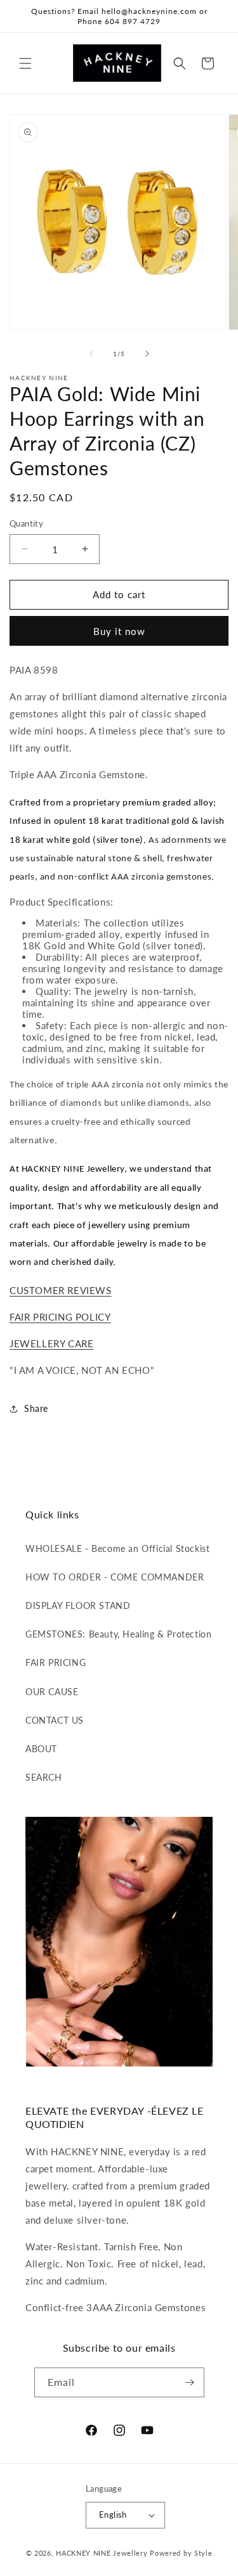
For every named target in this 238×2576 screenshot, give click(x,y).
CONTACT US (55, 1720)
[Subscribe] (190, 2382)
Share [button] (36, 1408)
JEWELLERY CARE (51, 1343)
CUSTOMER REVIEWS (61, 1290)
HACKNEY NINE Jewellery (102, 2553)
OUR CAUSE (52, 1692)
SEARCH (44, 1777)
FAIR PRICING (56, 1663)
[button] (25, 63)
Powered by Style (181, 2553)
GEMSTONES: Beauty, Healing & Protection (118, 1634)
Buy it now (119, 631)
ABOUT (41, 1749)
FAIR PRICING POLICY (60, 1317)
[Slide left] (91, 354)
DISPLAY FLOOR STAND (78, 1605)
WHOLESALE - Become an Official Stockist (117, 1548)
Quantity (26, 523)
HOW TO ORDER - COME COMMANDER (115, 1577)
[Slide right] (147, 354)
